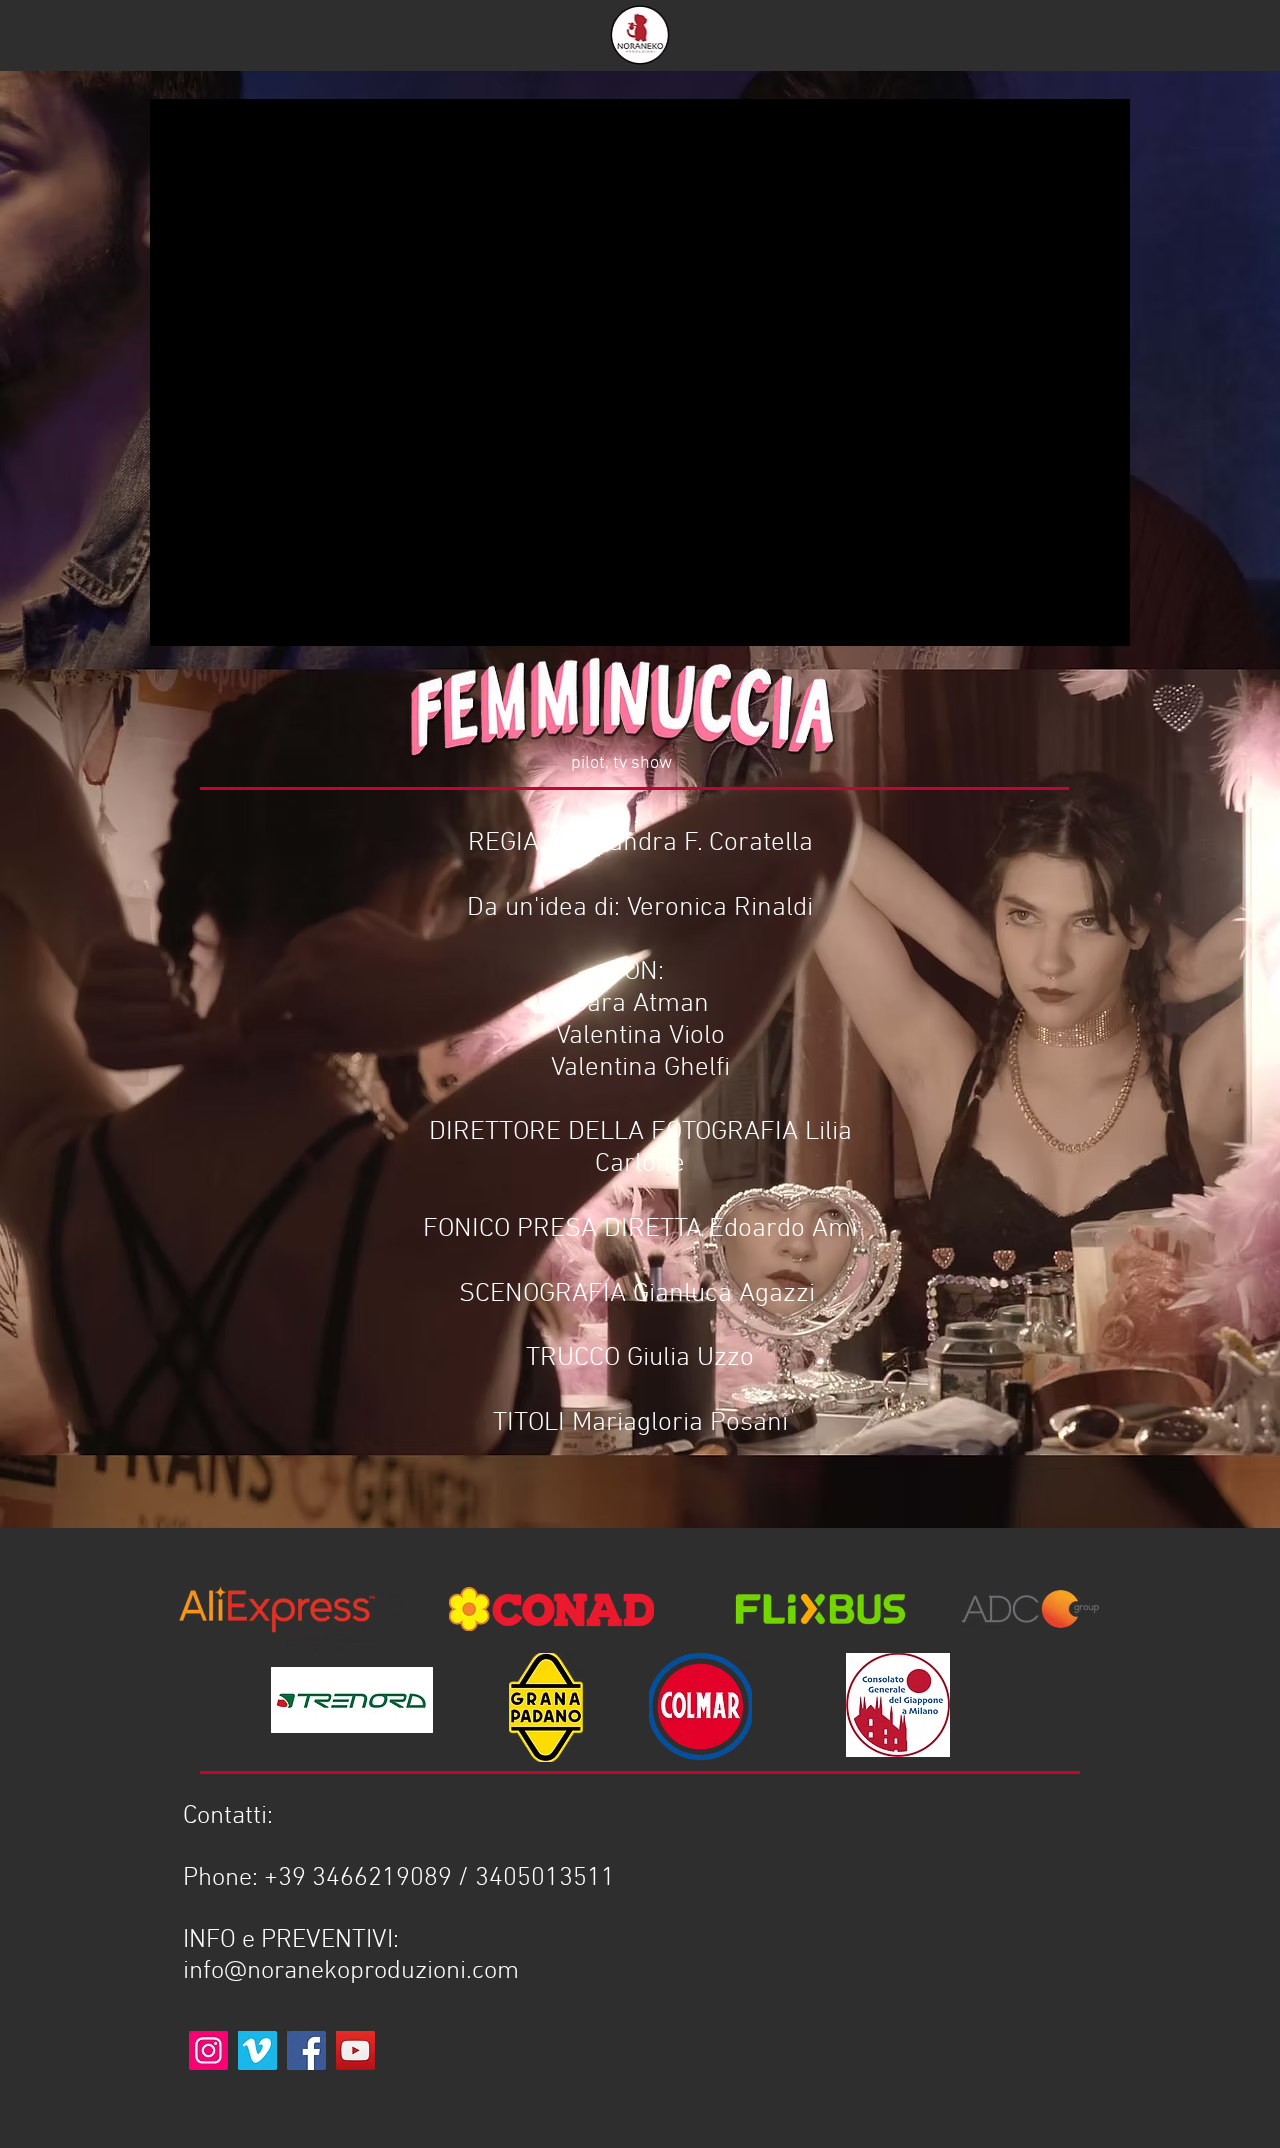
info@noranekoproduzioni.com (351, 1971)
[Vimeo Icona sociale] (257, 2050)
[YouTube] (355, 2050)
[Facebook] (306, 2050)
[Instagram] (208, 2050)
